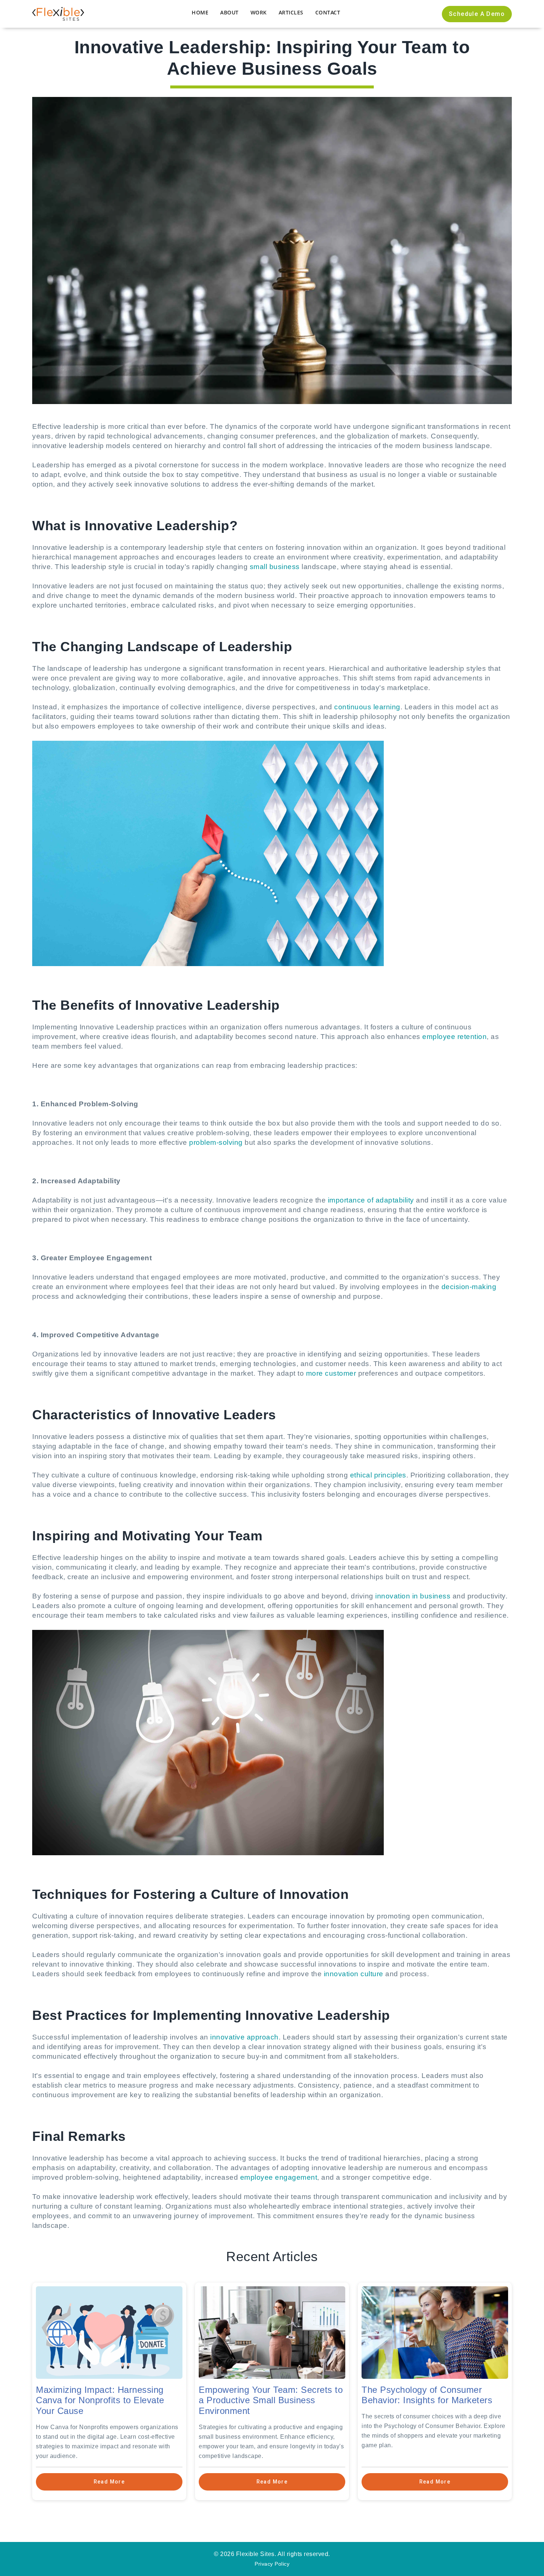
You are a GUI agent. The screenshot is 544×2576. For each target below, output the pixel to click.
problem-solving (216, 1142)
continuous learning (367, 707)
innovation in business (413, 1596)
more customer (331, 1373)
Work (259, 12)
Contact (328, 12)
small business (275, 567)
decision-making (469, 1287)
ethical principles (378, 1475)
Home (200, 12)
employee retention (454, 1037)
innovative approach (244, 2037)
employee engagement (279, 2177)
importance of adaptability (371, 1200)
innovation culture (354, 1974)
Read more (109, 2482)
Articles (291, 12)
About (229, 12)
